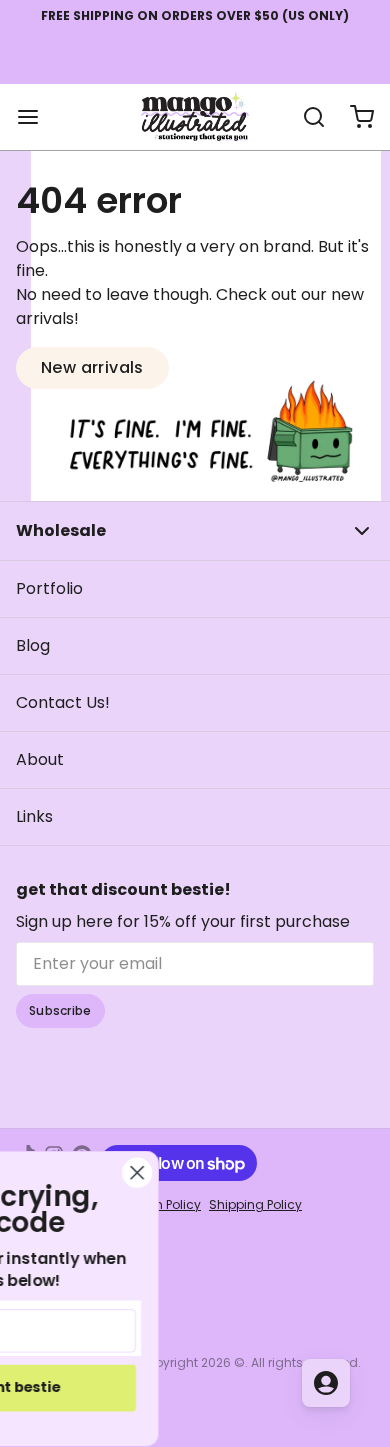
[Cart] (354, 117)
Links (34, 816)
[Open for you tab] (326, 1383)
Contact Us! (63, 702)
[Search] (306, 117)
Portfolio (49, 588)
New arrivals (92, 367)
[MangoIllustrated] (195, 117)
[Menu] (36, 117)
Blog (33, 645)
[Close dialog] (224, 1173)
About (40, 759)
